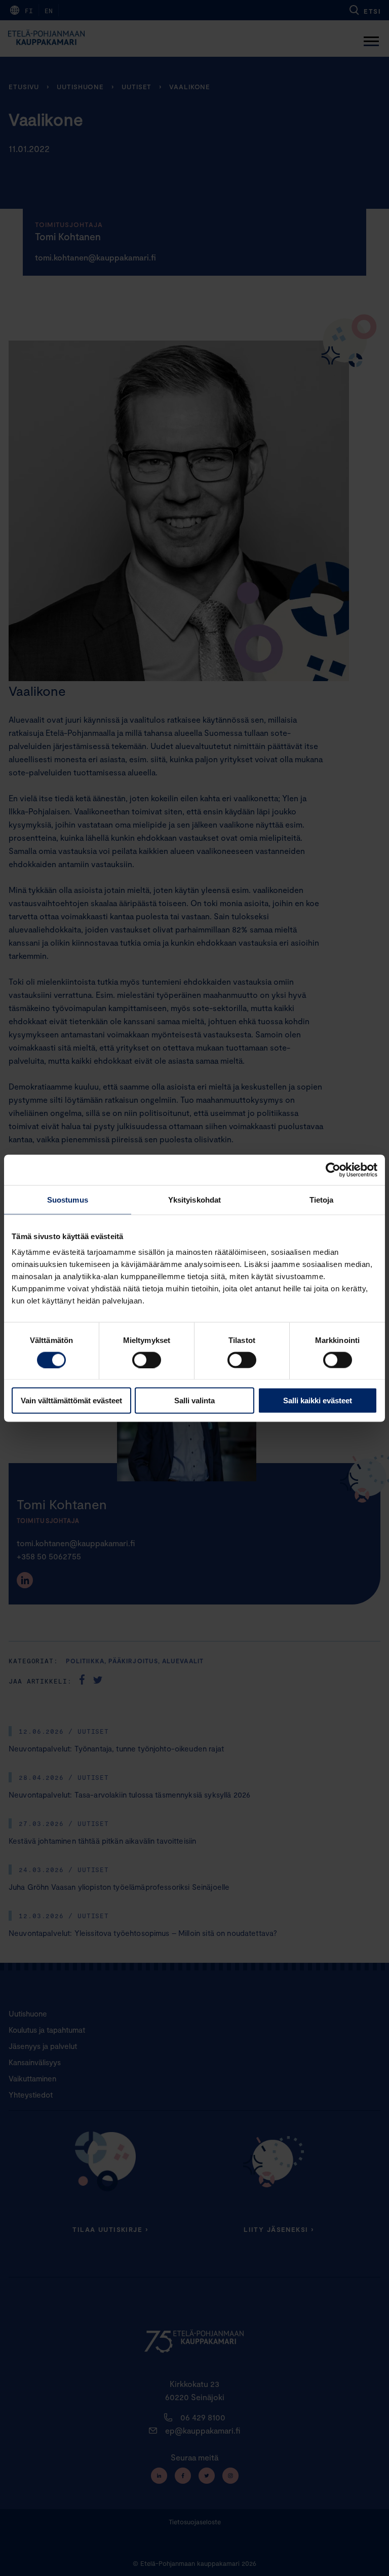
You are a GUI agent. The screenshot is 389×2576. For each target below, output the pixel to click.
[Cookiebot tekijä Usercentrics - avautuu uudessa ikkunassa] (333, 1170)
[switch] (147, 1360)
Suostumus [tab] (68, 1199)
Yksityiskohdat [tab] (194, 1199)
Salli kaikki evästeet (318, 1401)
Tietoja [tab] (322, 1199)
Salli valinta (194, 1401)
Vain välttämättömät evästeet (71, 1401)
